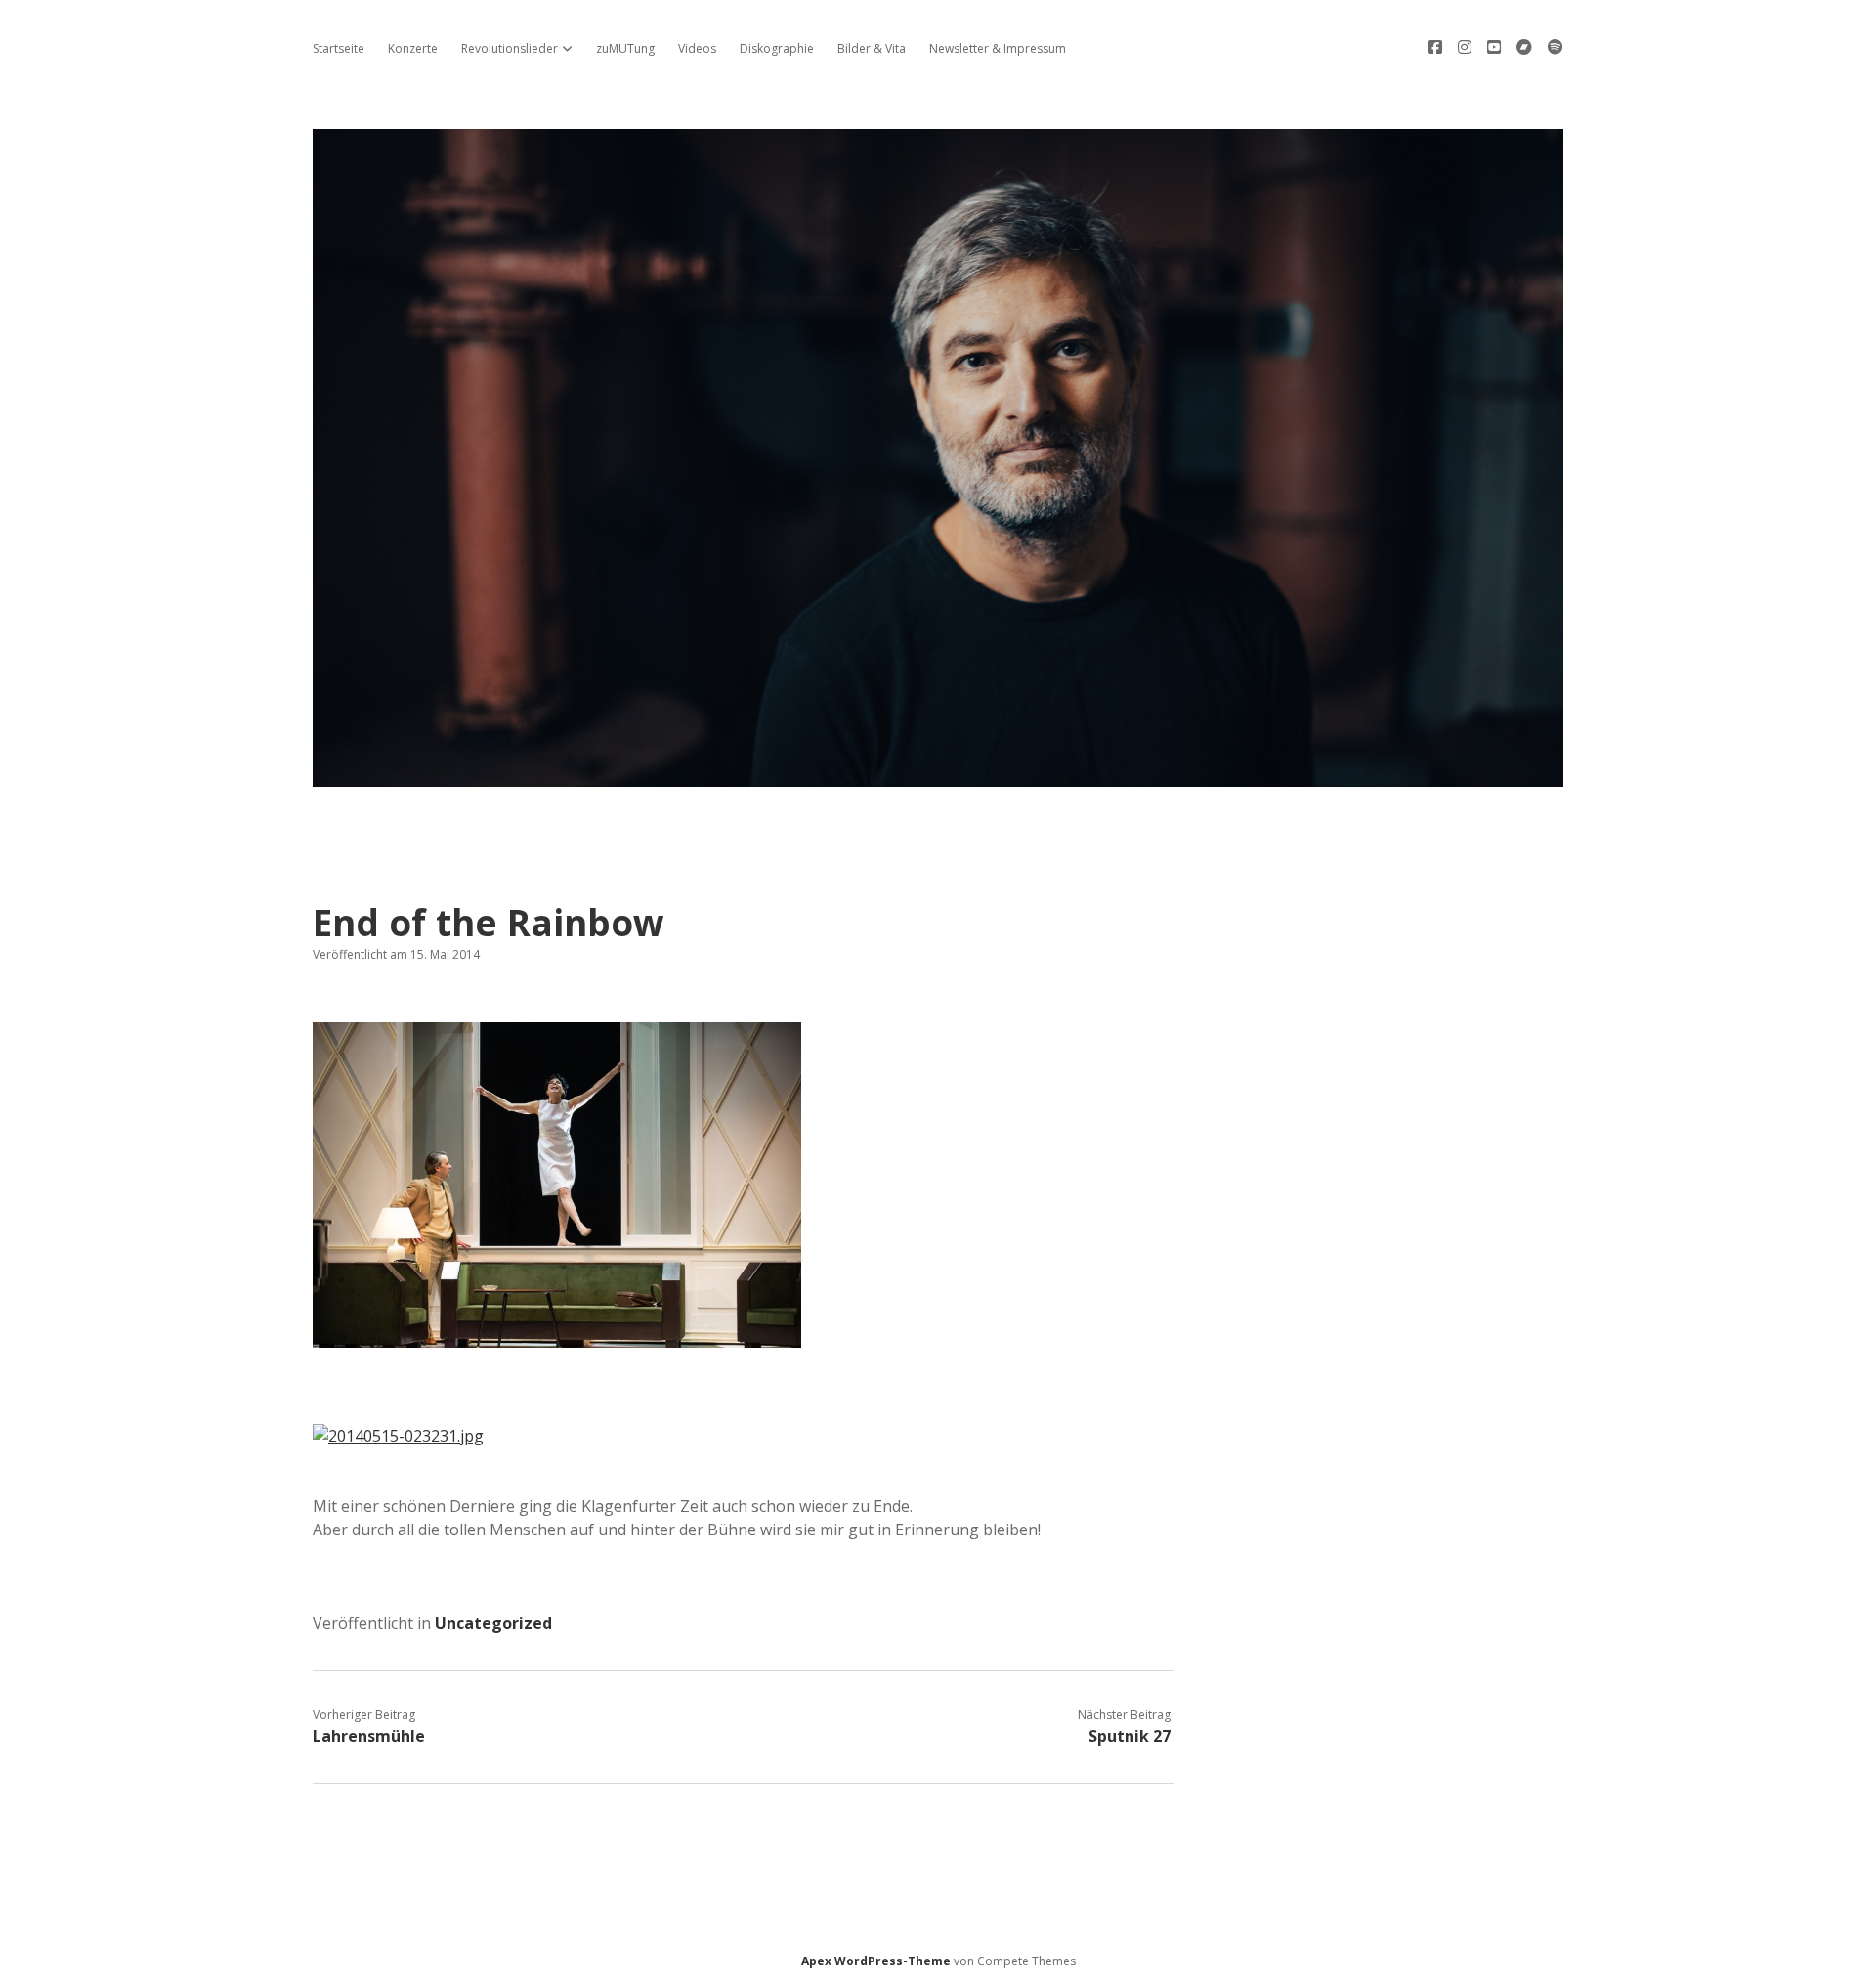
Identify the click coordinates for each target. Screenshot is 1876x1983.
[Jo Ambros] (938, 776)
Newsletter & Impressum (998, 48)
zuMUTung (625, 48)
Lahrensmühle (369, 1736)
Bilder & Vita (872, 48)
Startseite (339, 48)
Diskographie (777, 48)
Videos (697, 48)
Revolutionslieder (510, 48)
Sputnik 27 (1130, 1736)
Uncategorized (493, 1623)
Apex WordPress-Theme (876, 1961)
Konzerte (413, 48)
